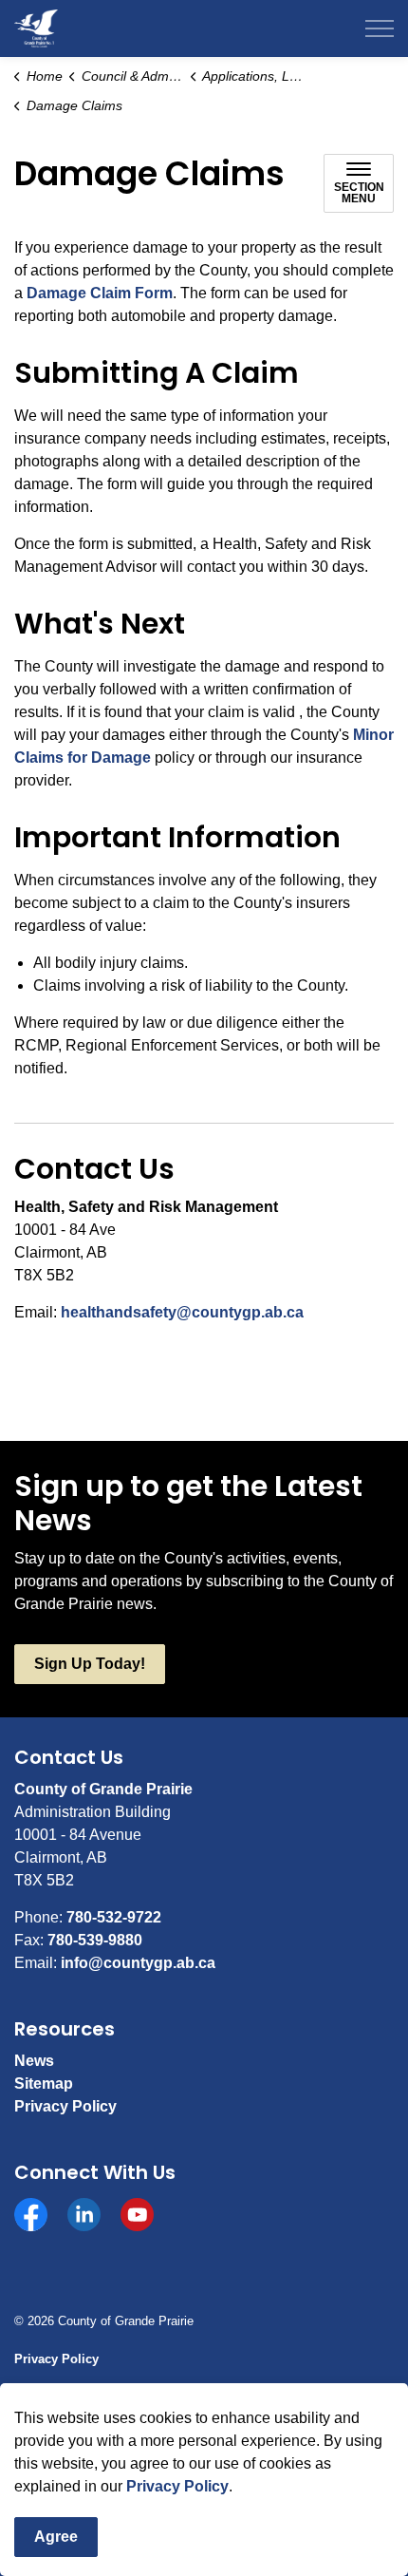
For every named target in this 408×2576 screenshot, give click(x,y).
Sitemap (44, 2084)
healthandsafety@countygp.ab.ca (182, 1312)
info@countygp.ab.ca (138, 1963)
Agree (56, 2537)
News (34, 2061)
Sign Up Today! (90, 1664)
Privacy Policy (177, 2486)
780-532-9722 (114, 1917)
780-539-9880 (95, 1940)
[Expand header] (380, 28)
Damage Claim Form (100, 293)
